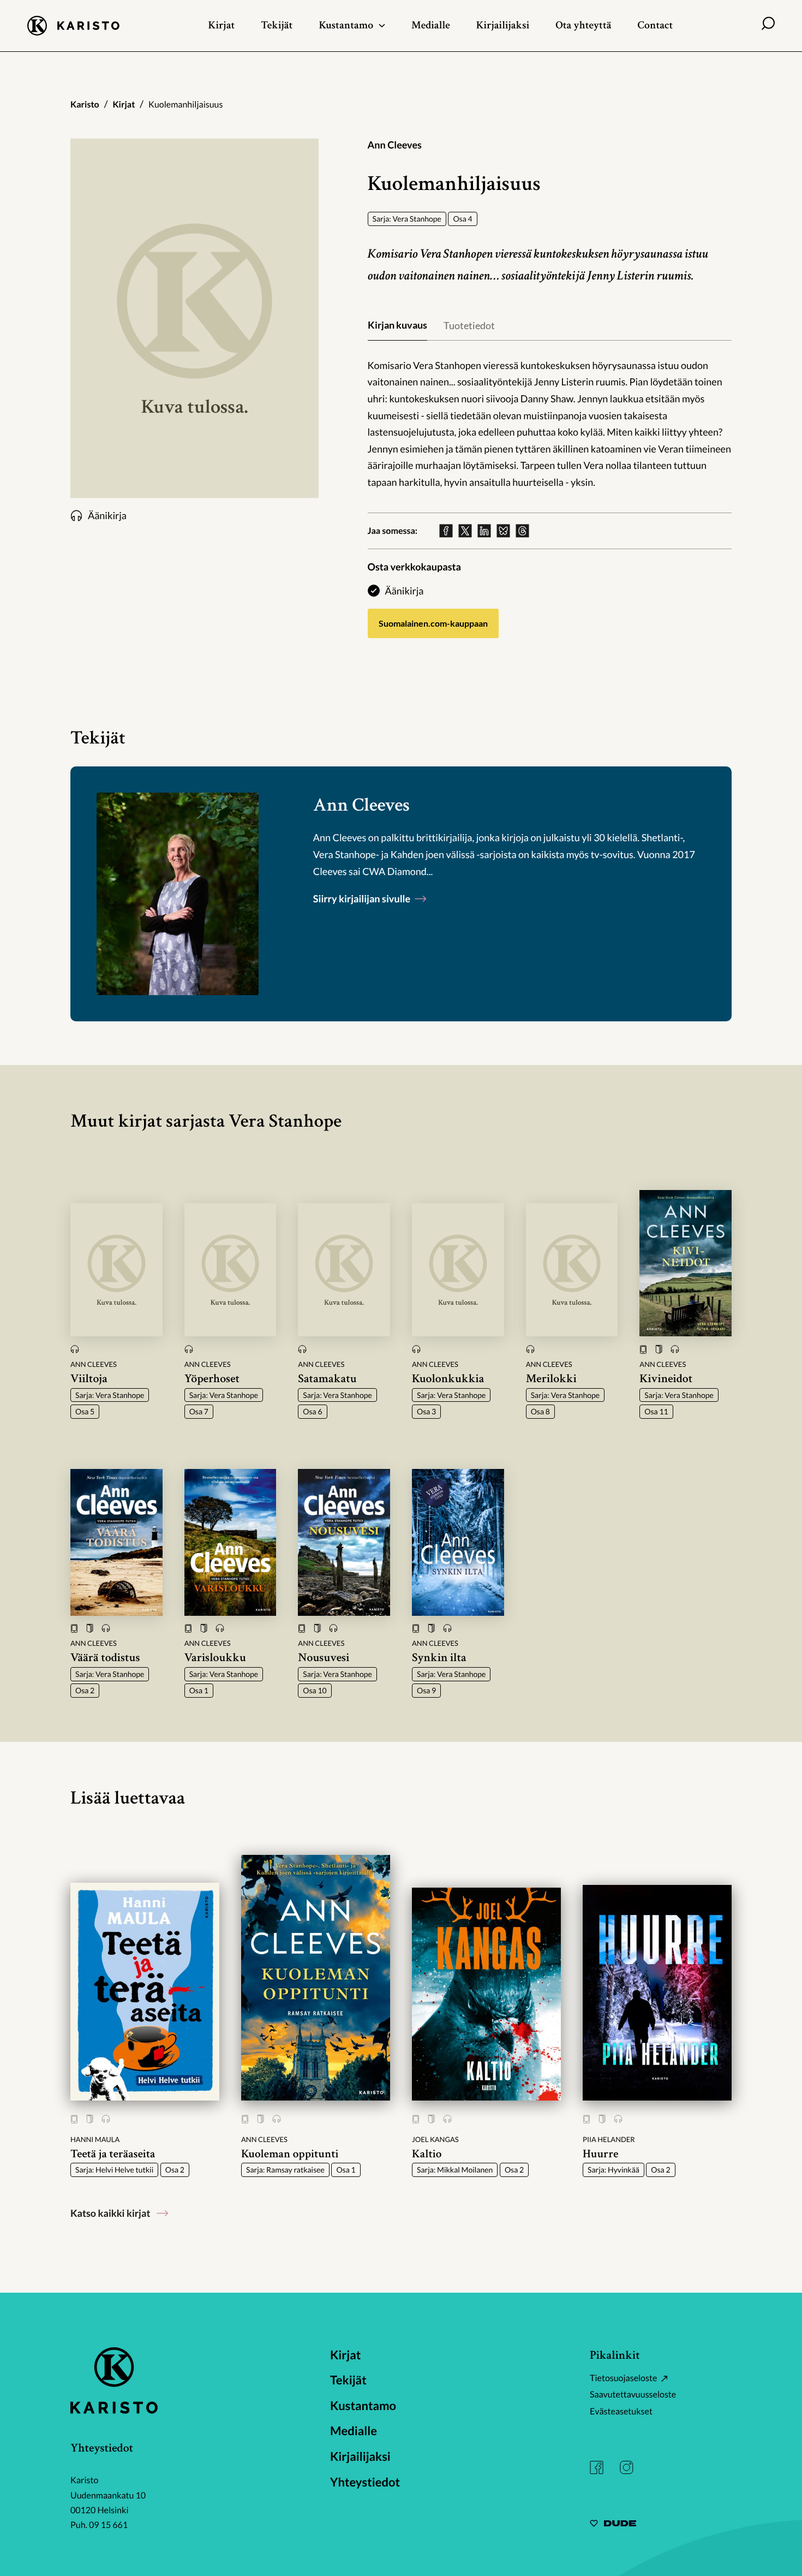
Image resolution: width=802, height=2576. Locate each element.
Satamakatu (327, 1379)
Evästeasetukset (621, 2411)
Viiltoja (89, 1379)
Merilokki (551, 1379)
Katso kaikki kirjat (110, 2213)
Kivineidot (666, 1379)
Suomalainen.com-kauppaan (433, 623)
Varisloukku (215, 1658)
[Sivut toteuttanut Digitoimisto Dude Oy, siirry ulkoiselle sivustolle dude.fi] (613, 2525)
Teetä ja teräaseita (113, 2154)
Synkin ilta (439, 1658)
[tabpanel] (550, 424)
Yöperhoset (212, 1379)
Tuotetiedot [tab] (469, 325)
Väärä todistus (105, 1658)
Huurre (600, 2154)
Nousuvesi (324, 1658)
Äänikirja (405, 591)
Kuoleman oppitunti (290, 2154)
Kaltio (427, 2154)
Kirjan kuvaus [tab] (397, 325)
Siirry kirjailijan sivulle (363, 899)
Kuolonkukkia (448, 1379)
